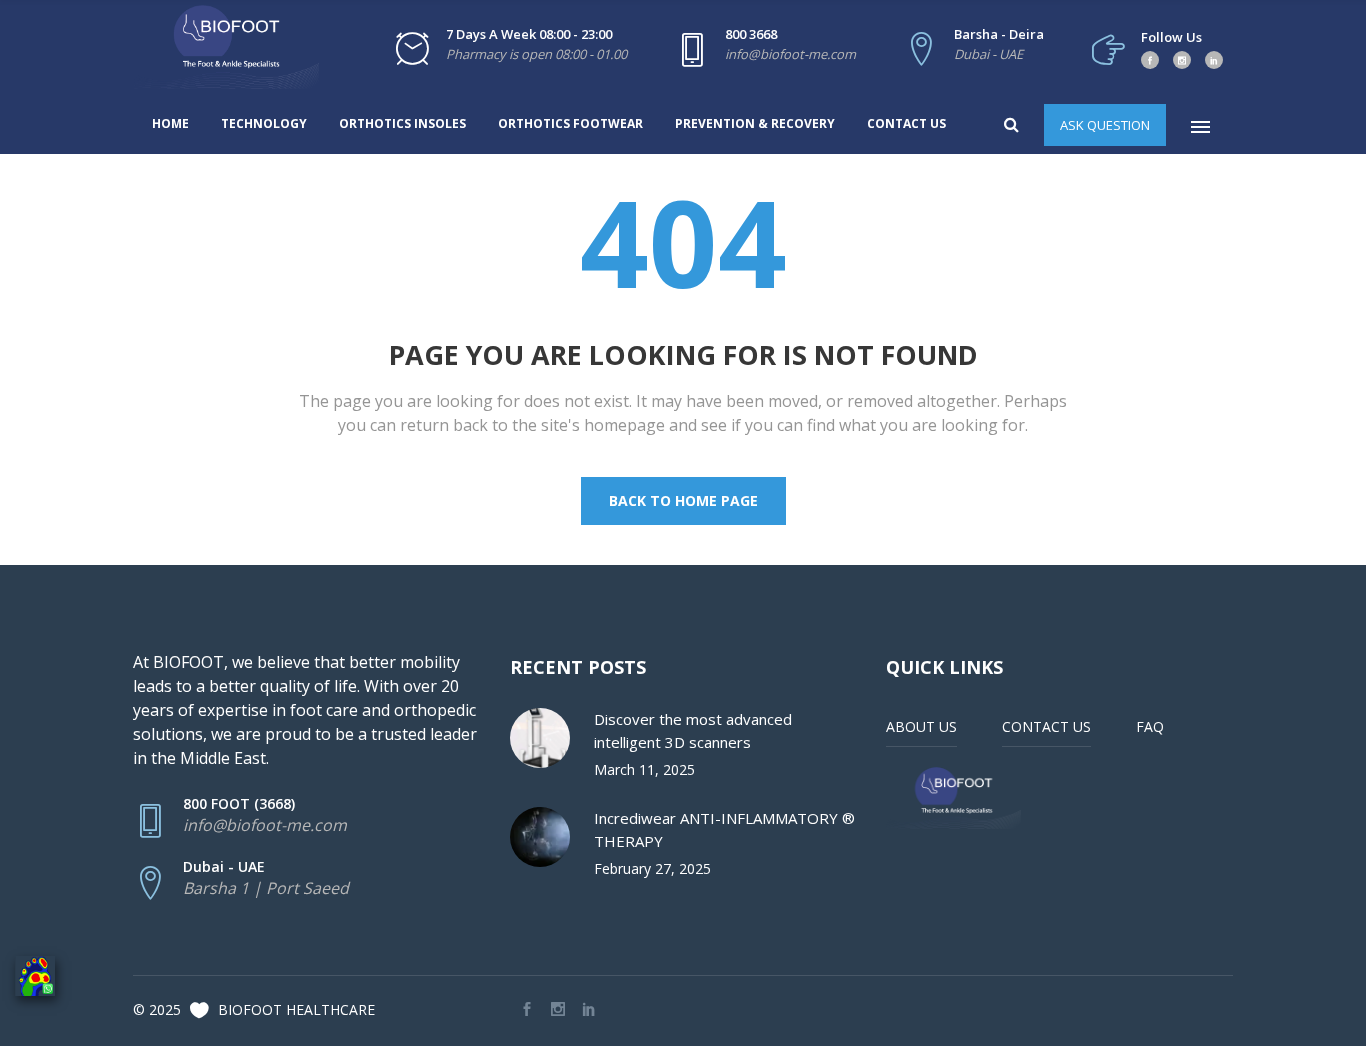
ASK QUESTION (1105, 125)
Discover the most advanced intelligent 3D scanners (693, 730)
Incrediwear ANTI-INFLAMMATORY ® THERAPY (724, 829)
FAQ (1150, 726)
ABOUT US (921, 726)
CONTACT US (1046, 726)
